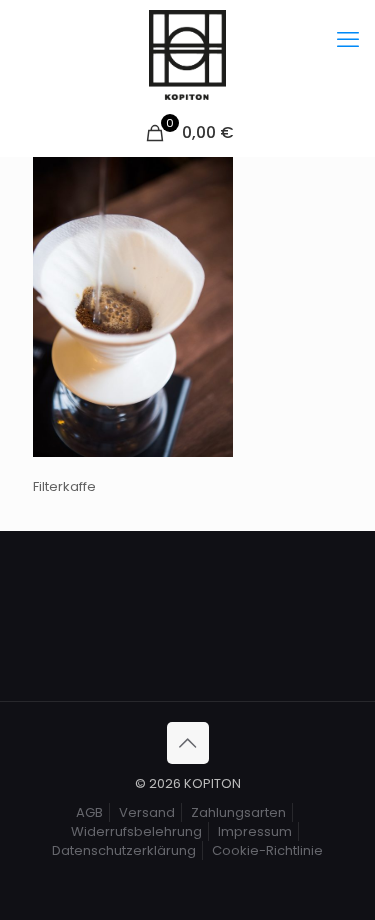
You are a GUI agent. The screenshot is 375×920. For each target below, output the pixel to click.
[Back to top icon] (188, 743)
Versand (147, 812)
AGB (89, 812)
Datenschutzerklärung (124, 850)
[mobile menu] (348, 40)
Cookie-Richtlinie (267, 850)
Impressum (255, 831)
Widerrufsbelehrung (136, 831)
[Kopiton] (187, 55)
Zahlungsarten (238, 812)
